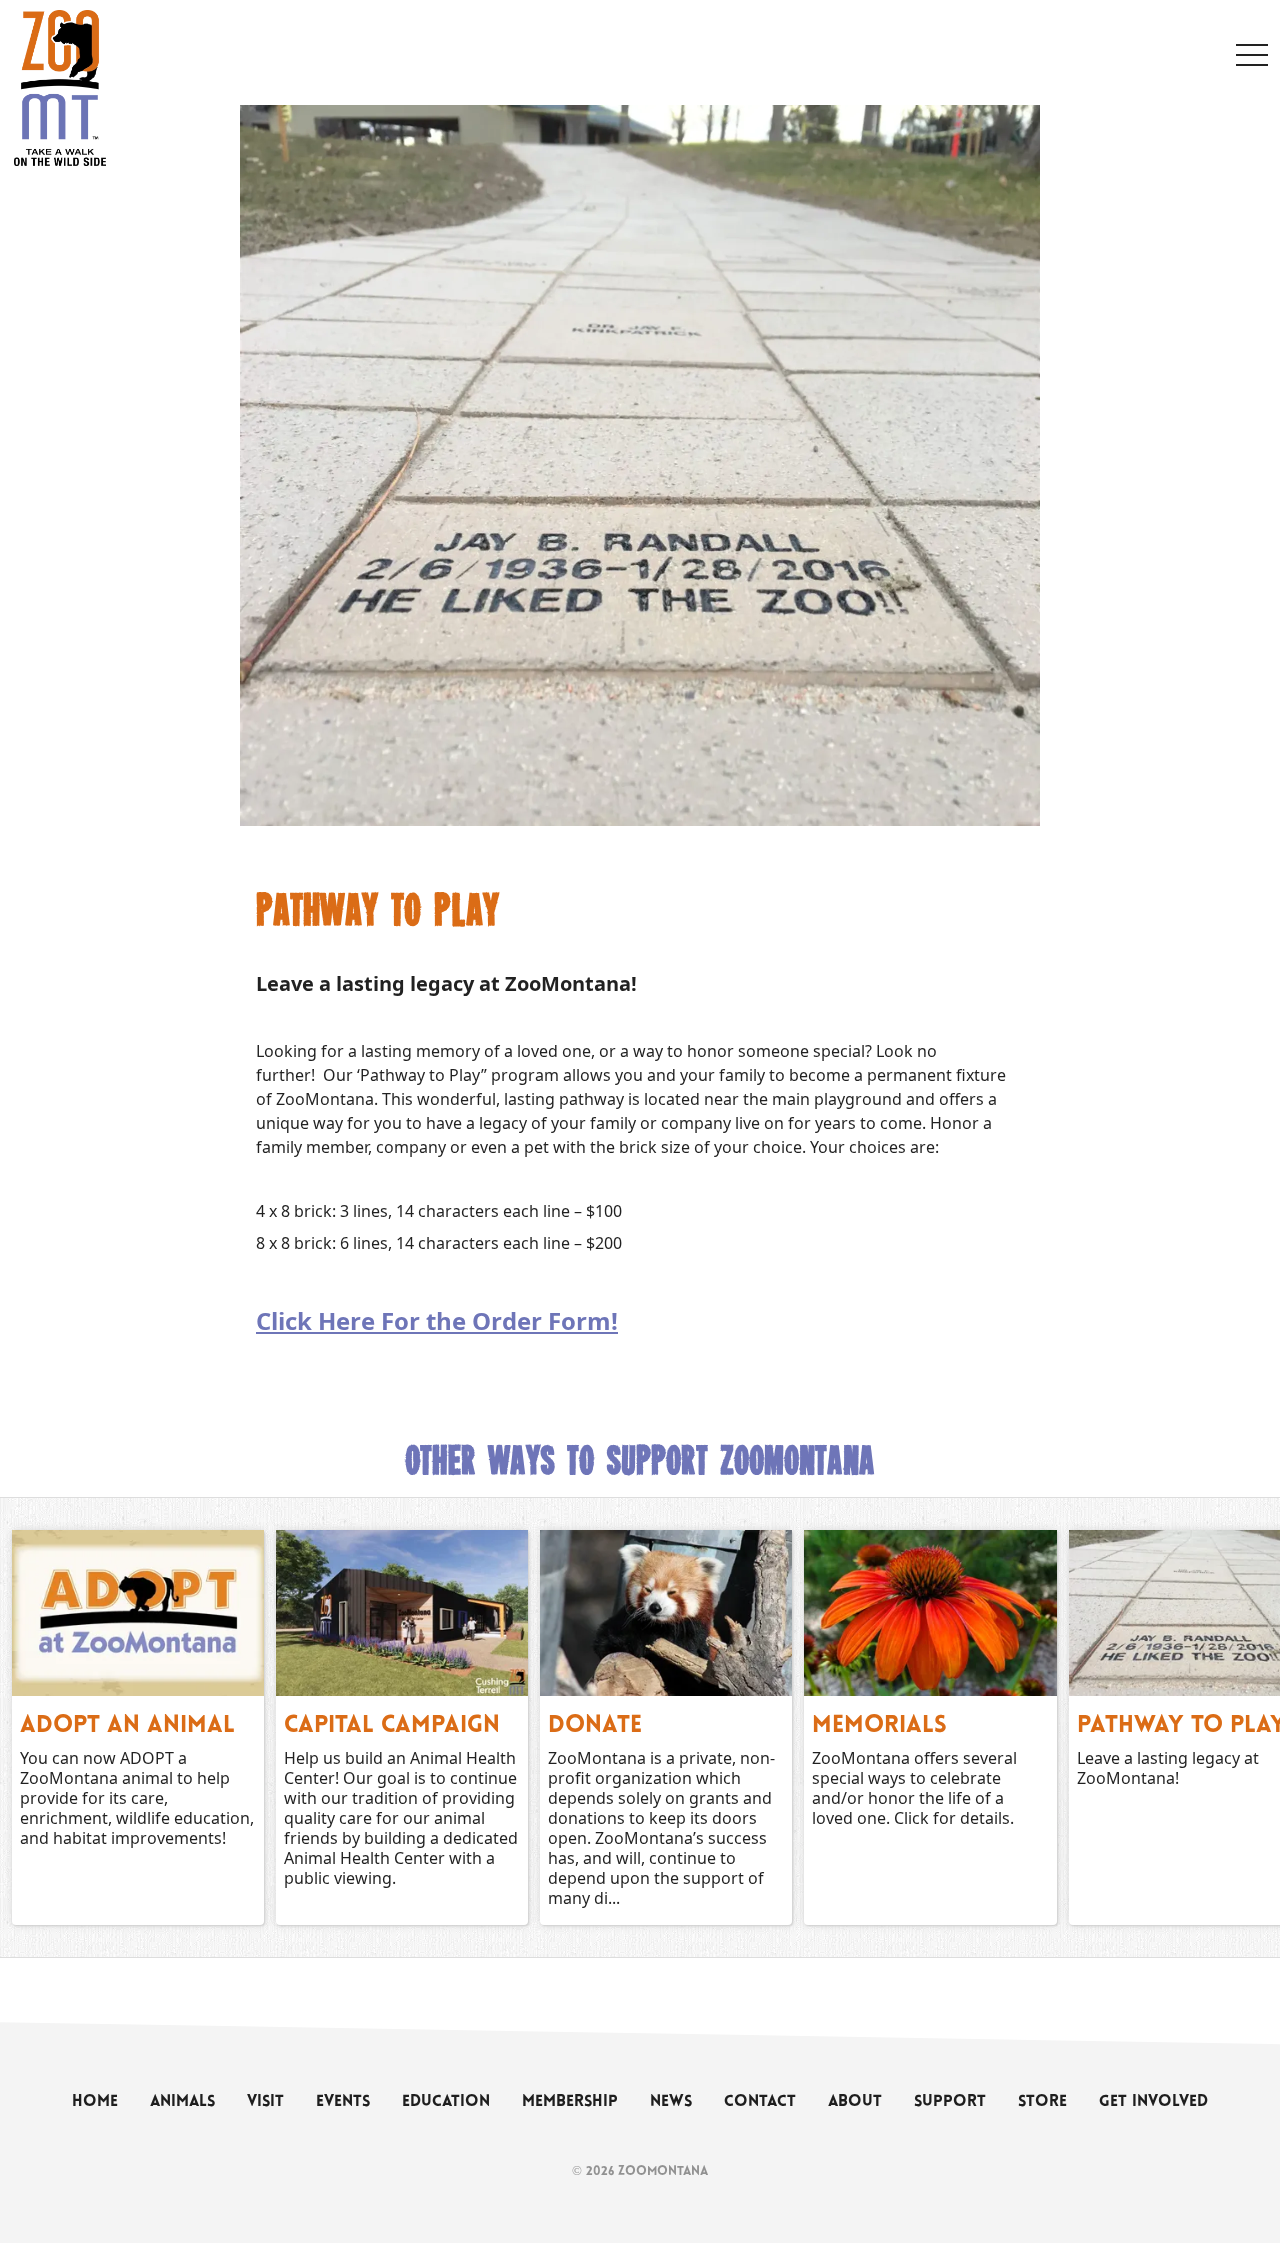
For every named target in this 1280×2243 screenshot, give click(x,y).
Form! (580, 1320)
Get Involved (1153, 2102)
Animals (182, 2102)
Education (446, 2102)
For (403, 1320)
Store (1042, 2102)
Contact (760, 2102)
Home (95, 2102)
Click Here (318, 1320)
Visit (265, 2102)
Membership (570, 2102)
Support (950, 2102)
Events (343, 2102)
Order (507, 1320)
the (449, 1320)
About (855, 2102)
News (671, 2102)
